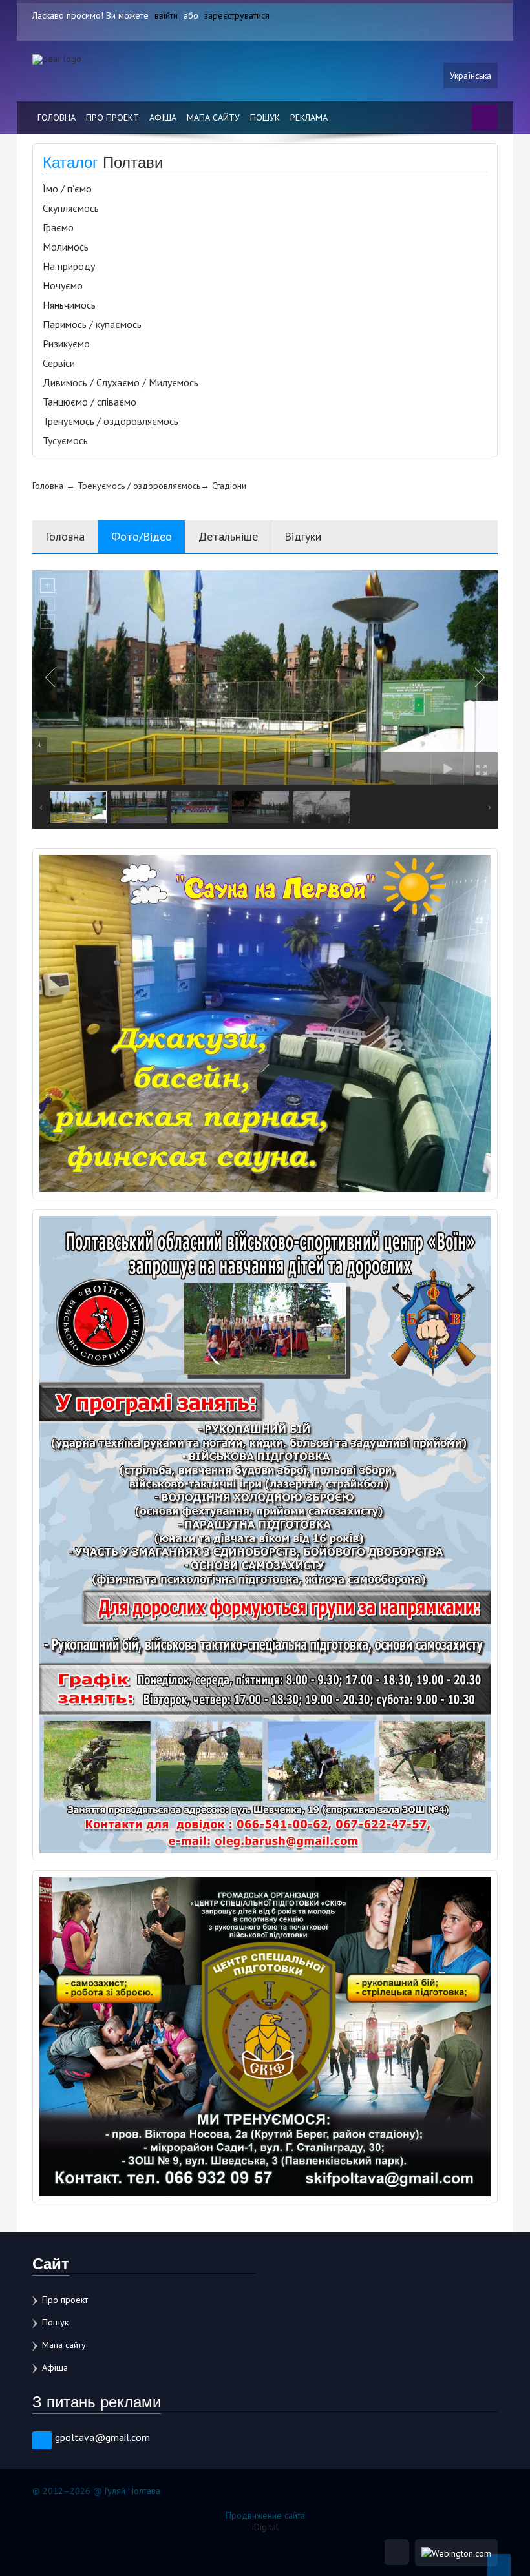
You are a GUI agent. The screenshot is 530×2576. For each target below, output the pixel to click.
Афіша (163, 118)
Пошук (265, 118)
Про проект (112, 118)
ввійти (166, 15)
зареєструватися (237, 15)
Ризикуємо (66, 344)
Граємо (58, 227)
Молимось (66, 247)
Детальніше (228, 536)
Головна (57, 118)
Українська (471, 76)
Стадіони (229, 486)
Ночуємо (63, 285)
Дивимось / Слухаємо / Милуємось (121, 382)
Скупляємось (71, 208)
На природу (69, 266)
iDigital (265, 2527)
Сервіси (59, 363)
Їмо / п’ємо (67, 189)
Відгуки (303, 536)
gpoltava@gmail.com (102, 2437)
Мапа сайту (213, 118)
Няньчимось (69, 305)
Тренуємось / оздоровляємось (111, 421)
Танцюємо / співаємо (90, 402)
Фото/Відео (142, 536)
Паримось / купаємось (92, 324)
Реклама (309, 118)
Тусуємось (65, 440)
